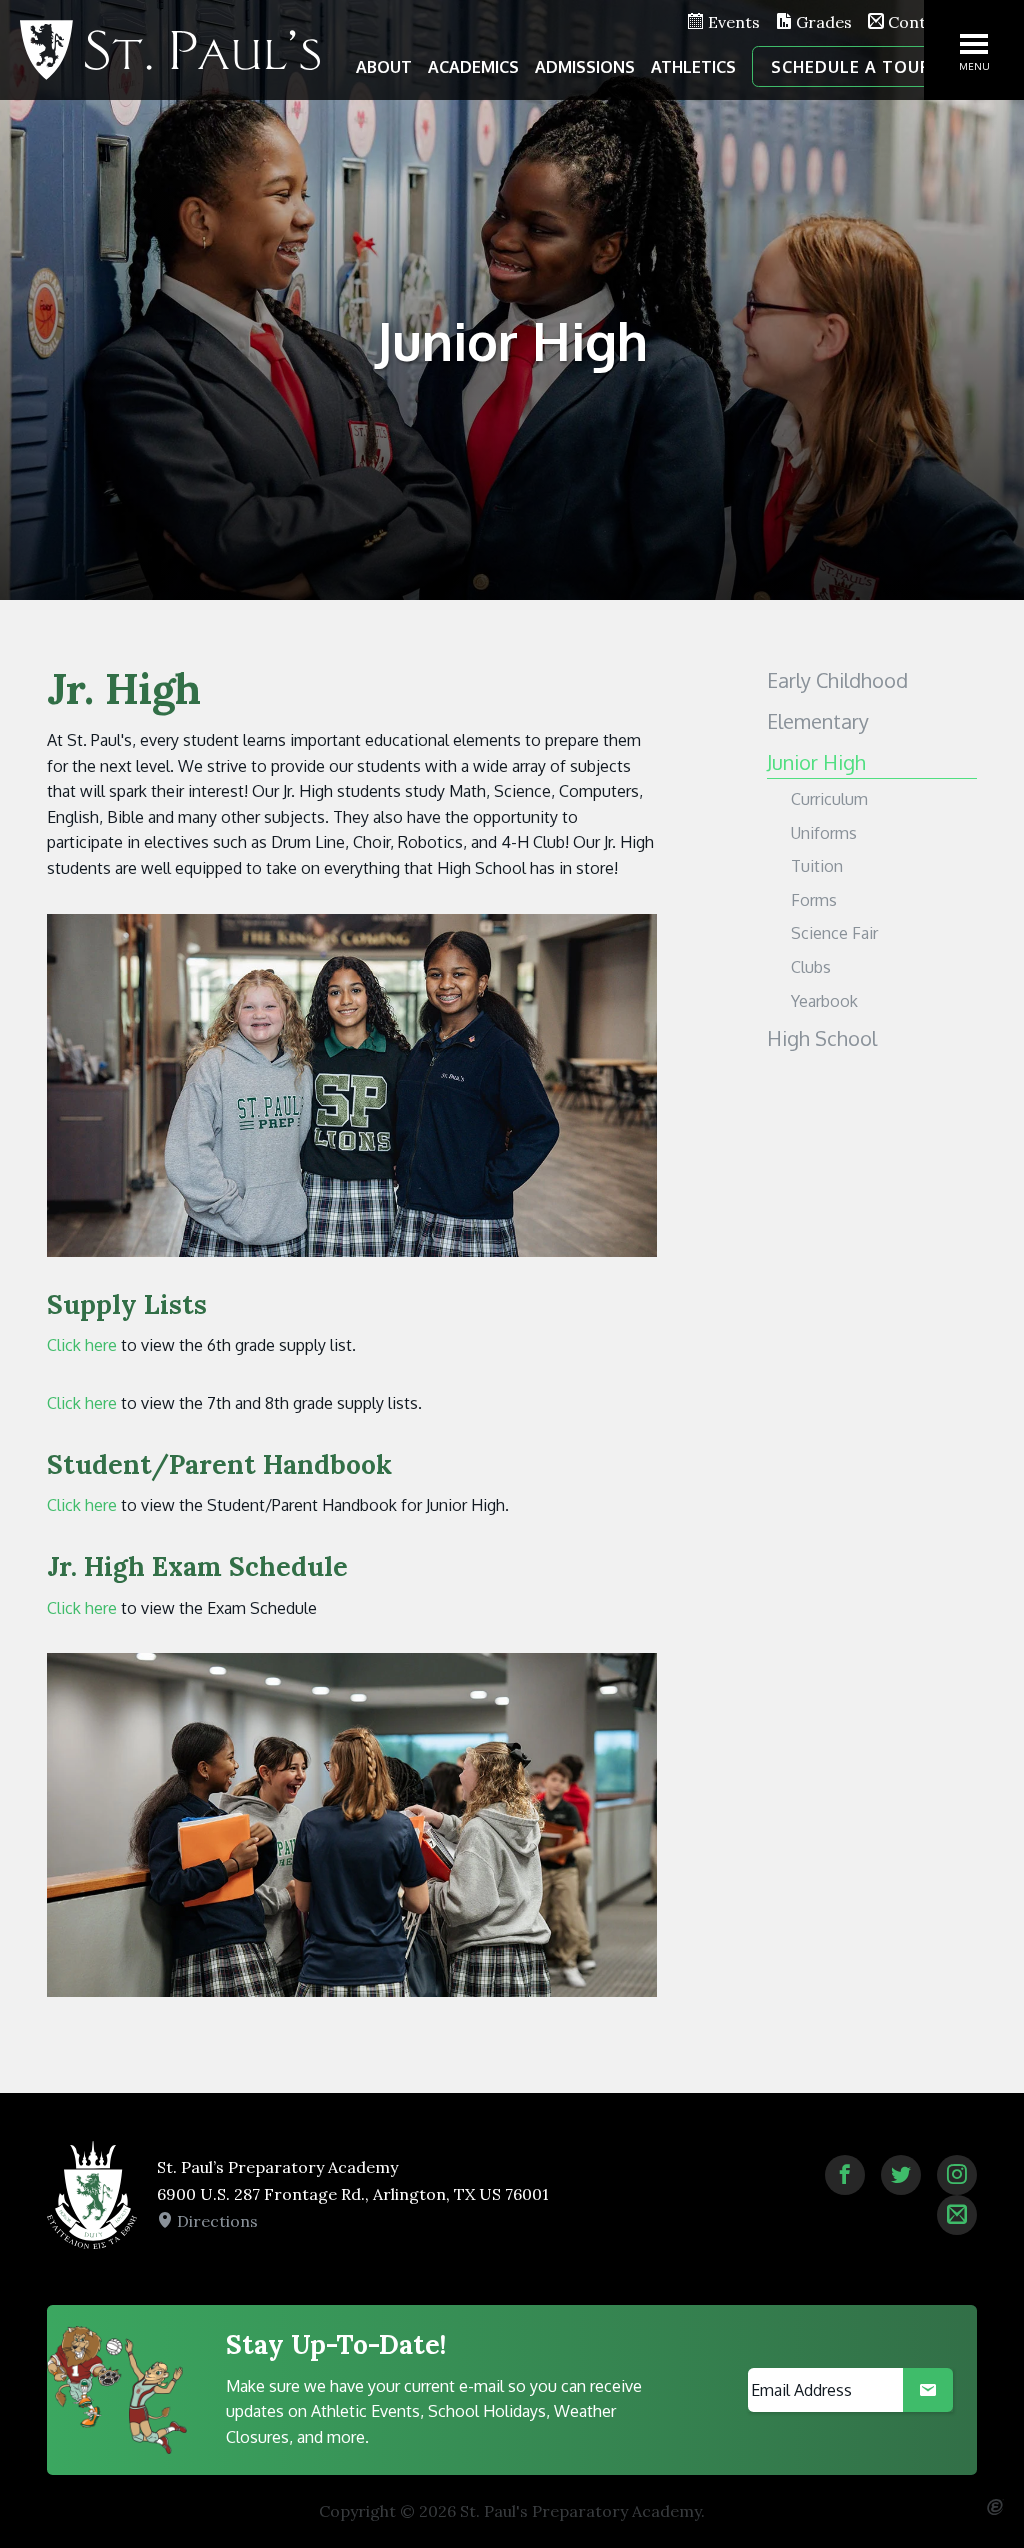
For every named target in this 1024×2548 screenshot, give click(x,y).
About (384, 67)
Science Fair (834, 933)
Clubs (811, 967)
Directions (215, 2221)
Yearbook (824, 1001)
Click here (82, 1345)
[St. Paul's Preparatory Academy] (170, 50)
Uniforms (824, 833)
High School (822, 1038)
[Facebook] (845, 2175)
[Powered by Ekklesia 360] (995, 2507)
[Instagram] (957, 2175)
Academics (473, 67)
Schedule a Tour (851, 67)
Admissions (585, 67)
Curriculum (829, 799)
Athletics (693, 67)
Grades (822, 22)
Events (732, 22)
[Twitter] (901, 2175)
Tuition (817, 866)
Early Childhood (837, 680)
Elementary (818, 721)
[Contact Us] (957, 2215)
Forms (814, 900)
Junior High (816, 762)
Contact (917, 22)
